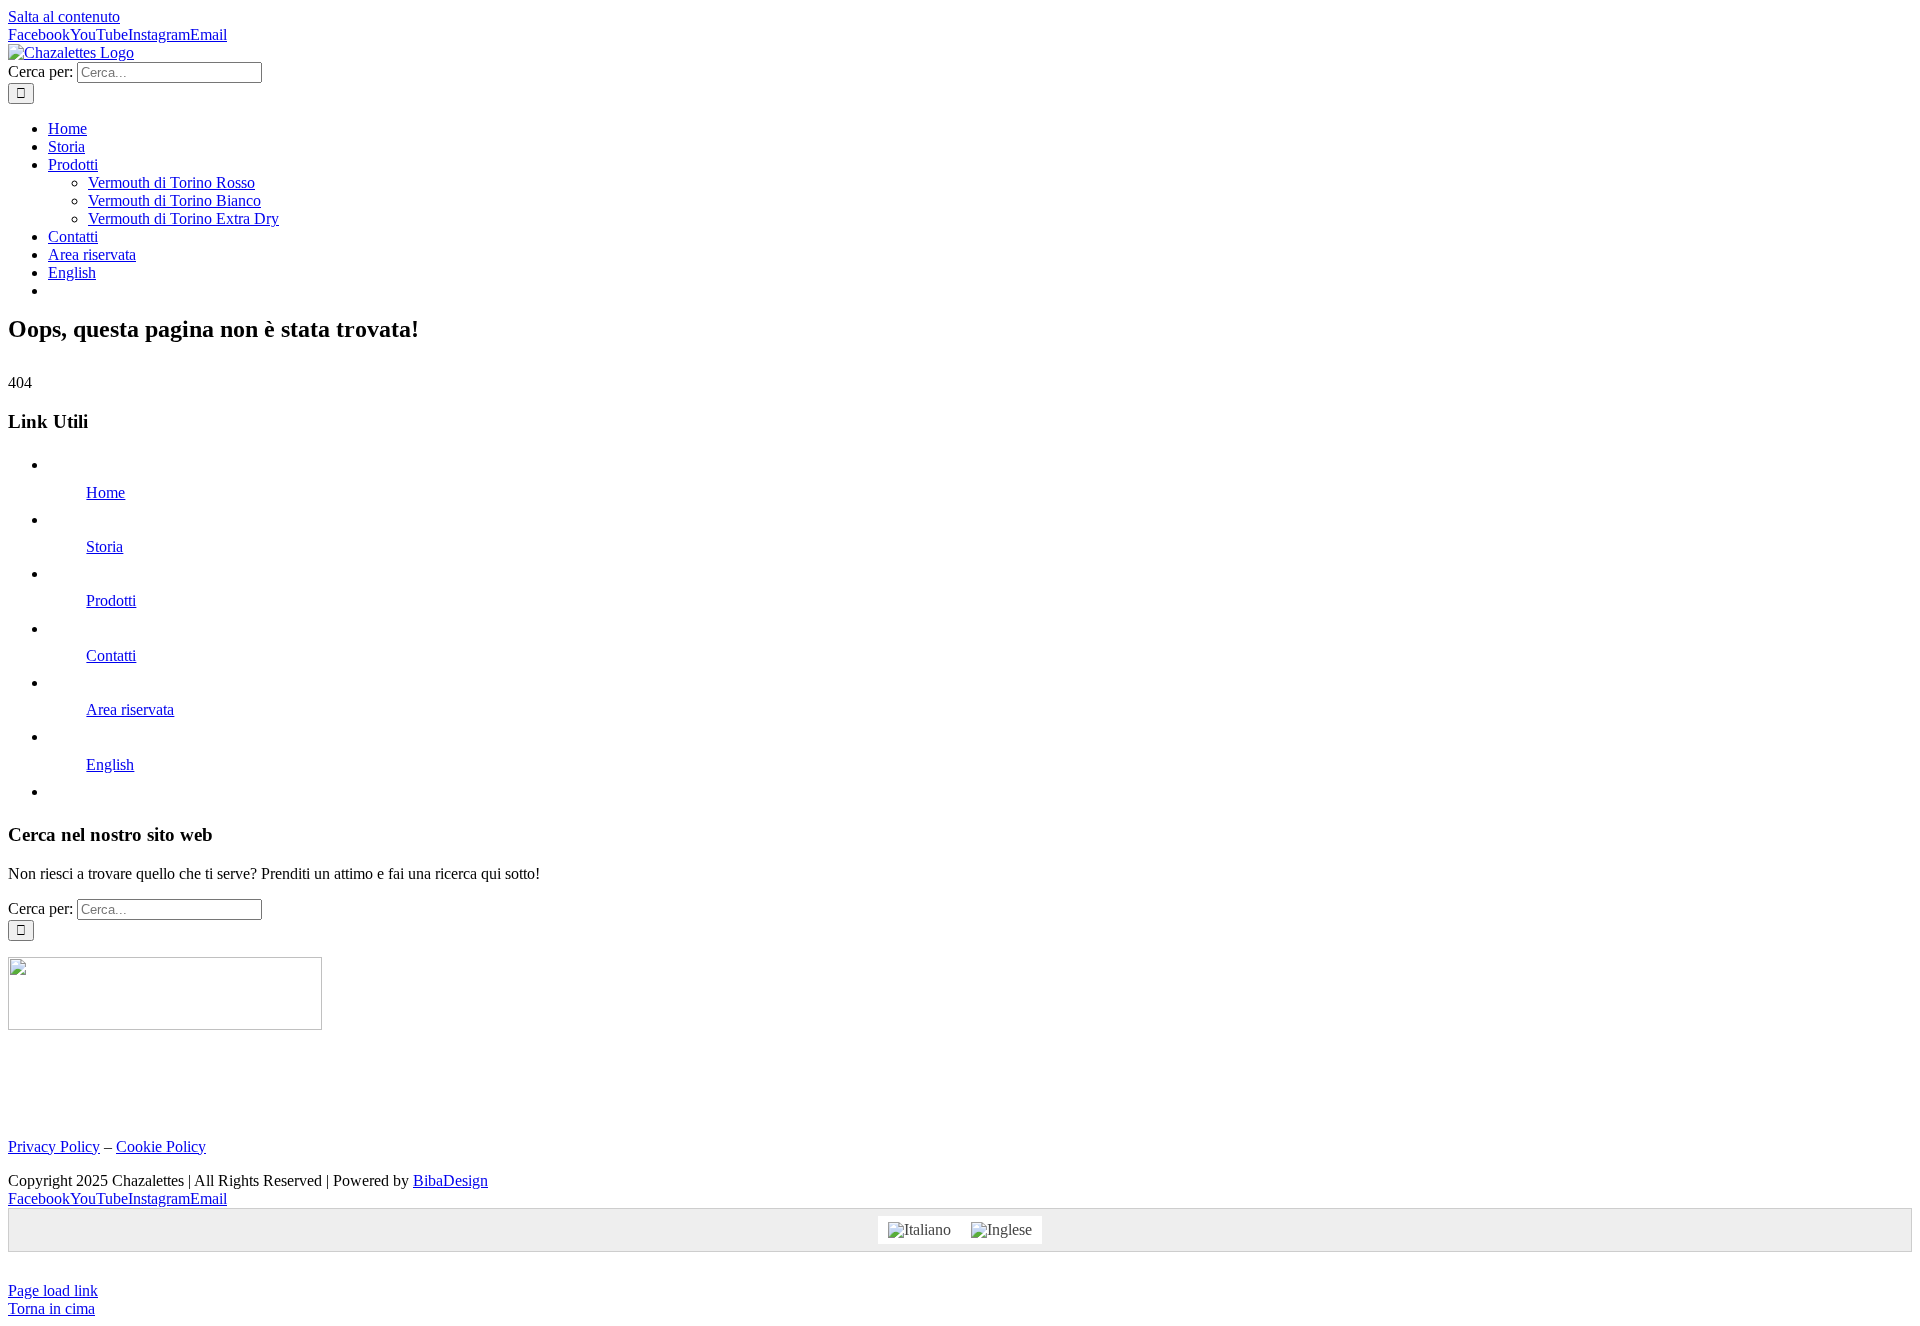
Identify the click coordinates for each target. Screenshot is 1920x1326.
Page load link (53, 1290)
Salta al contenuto (64, 16)
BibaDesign (450, 1180)
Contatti (111, 655)
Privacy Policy (54, 1146)
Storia (104, 546)
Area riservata (130, 709)
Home (105, 492)
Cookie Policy (161, 1146)
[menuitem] (72, 272)
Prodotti (111, 600)
